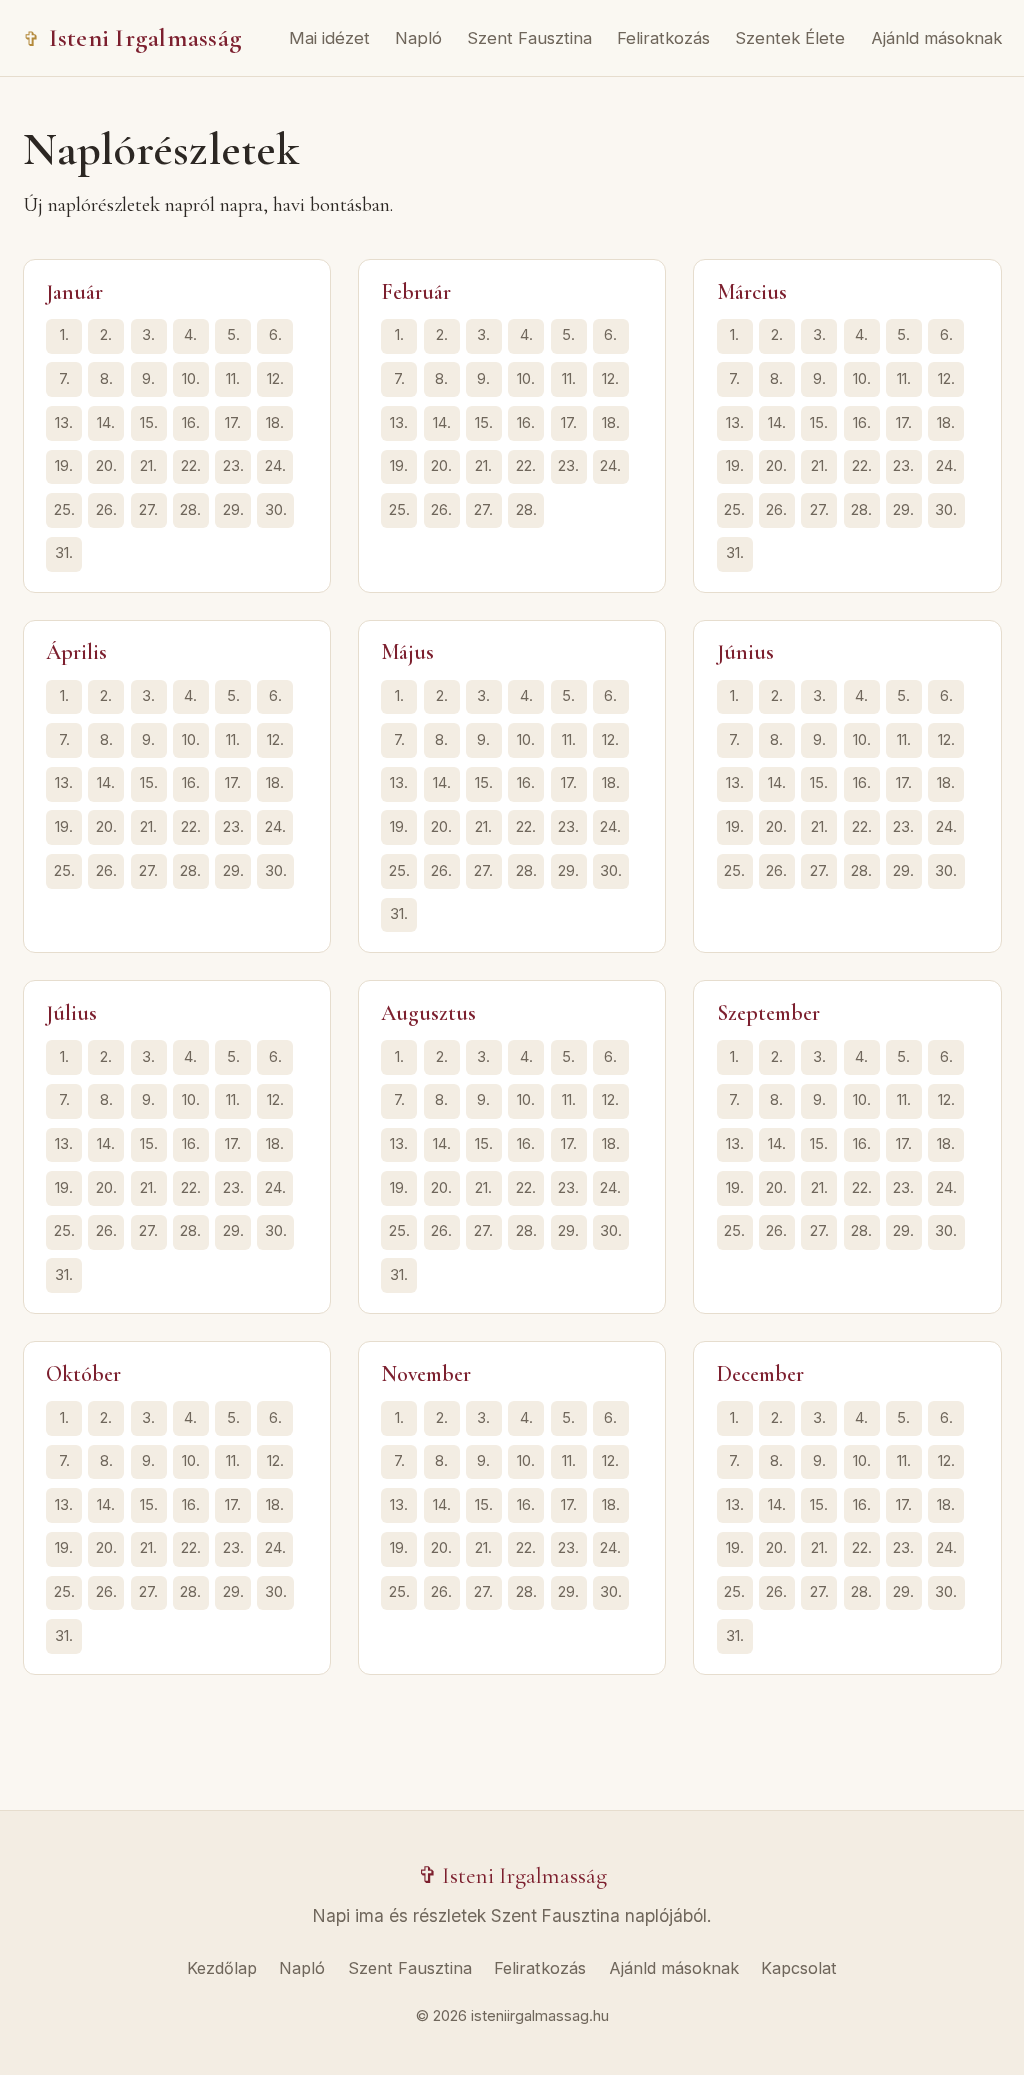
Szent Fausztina (529, 38)
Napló (418, 38)
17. (233, 423)
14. (106, 423)
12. (275, 379)
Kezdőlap (222, 1968)
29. (233, 510)
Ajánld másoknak (936, 38)
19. (64, 466)
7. (64, 379)
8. (106, 379)
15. (149, 423)
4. (190, 335)
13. (64, 423)
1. (64, 335)
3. (148, 335)
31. (64, 553)
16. (191, 423)
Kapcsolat (799, 1968)
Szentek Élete (790, 38)
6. (275, 335)
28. (190, 510)
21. (148, 466)
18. (275, 423)
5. (233, 335)
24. (275, 466)
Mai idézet (329, 38)
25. (64, 510)
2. (106, 335)
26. (106, 510)
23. (233, 466)
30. (276, 510)
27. (148, 510)
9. (148, 379)
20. (106, 466)
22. (191, 466)
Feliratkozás (663, 38)
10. (191, 379)
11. (233, 379)
